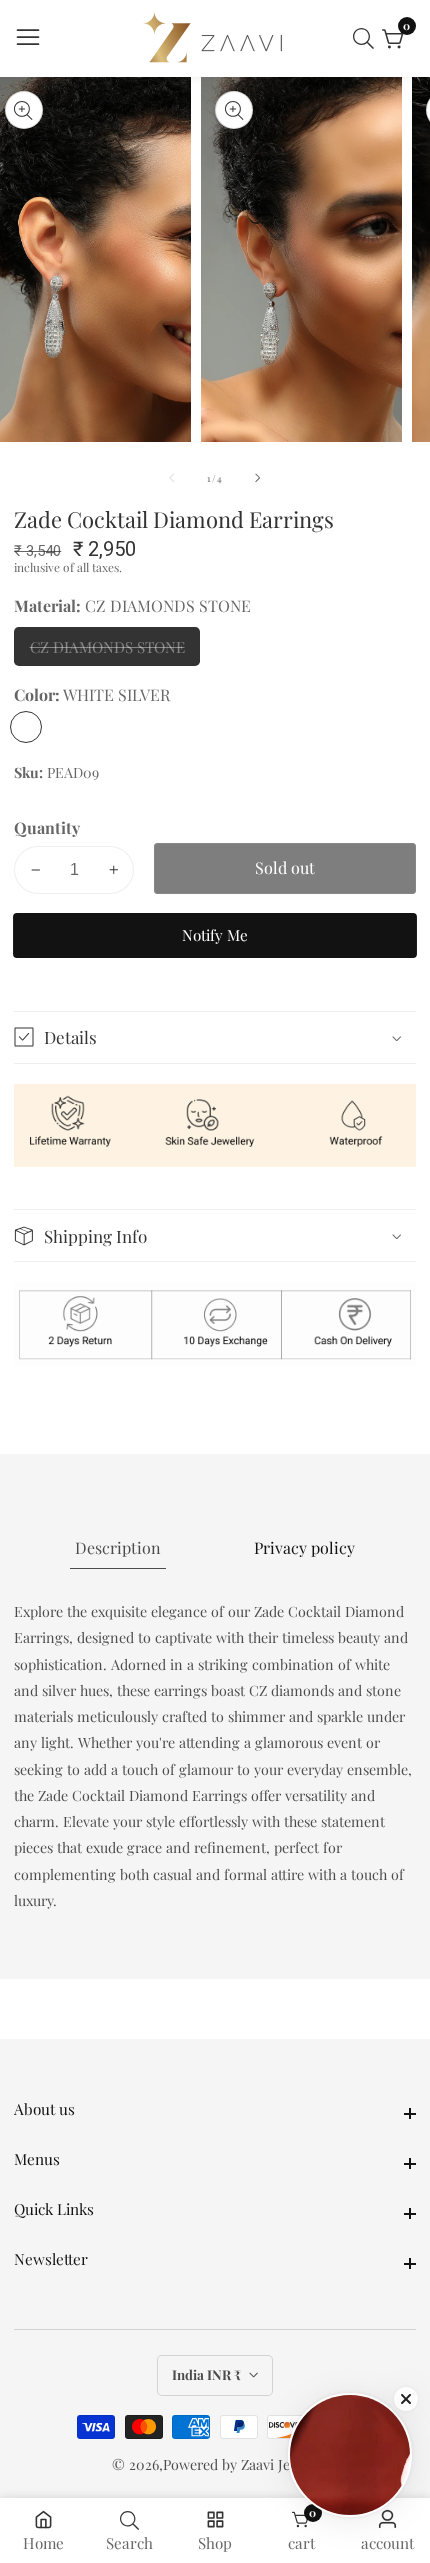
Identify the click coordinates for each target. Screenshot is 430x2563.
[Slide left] (172, 478)
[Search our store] (367, 38)
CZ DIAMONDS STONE (108, 652)
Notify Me (215, 935)
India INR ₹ (208, 2374)
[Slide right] (258, 478)
